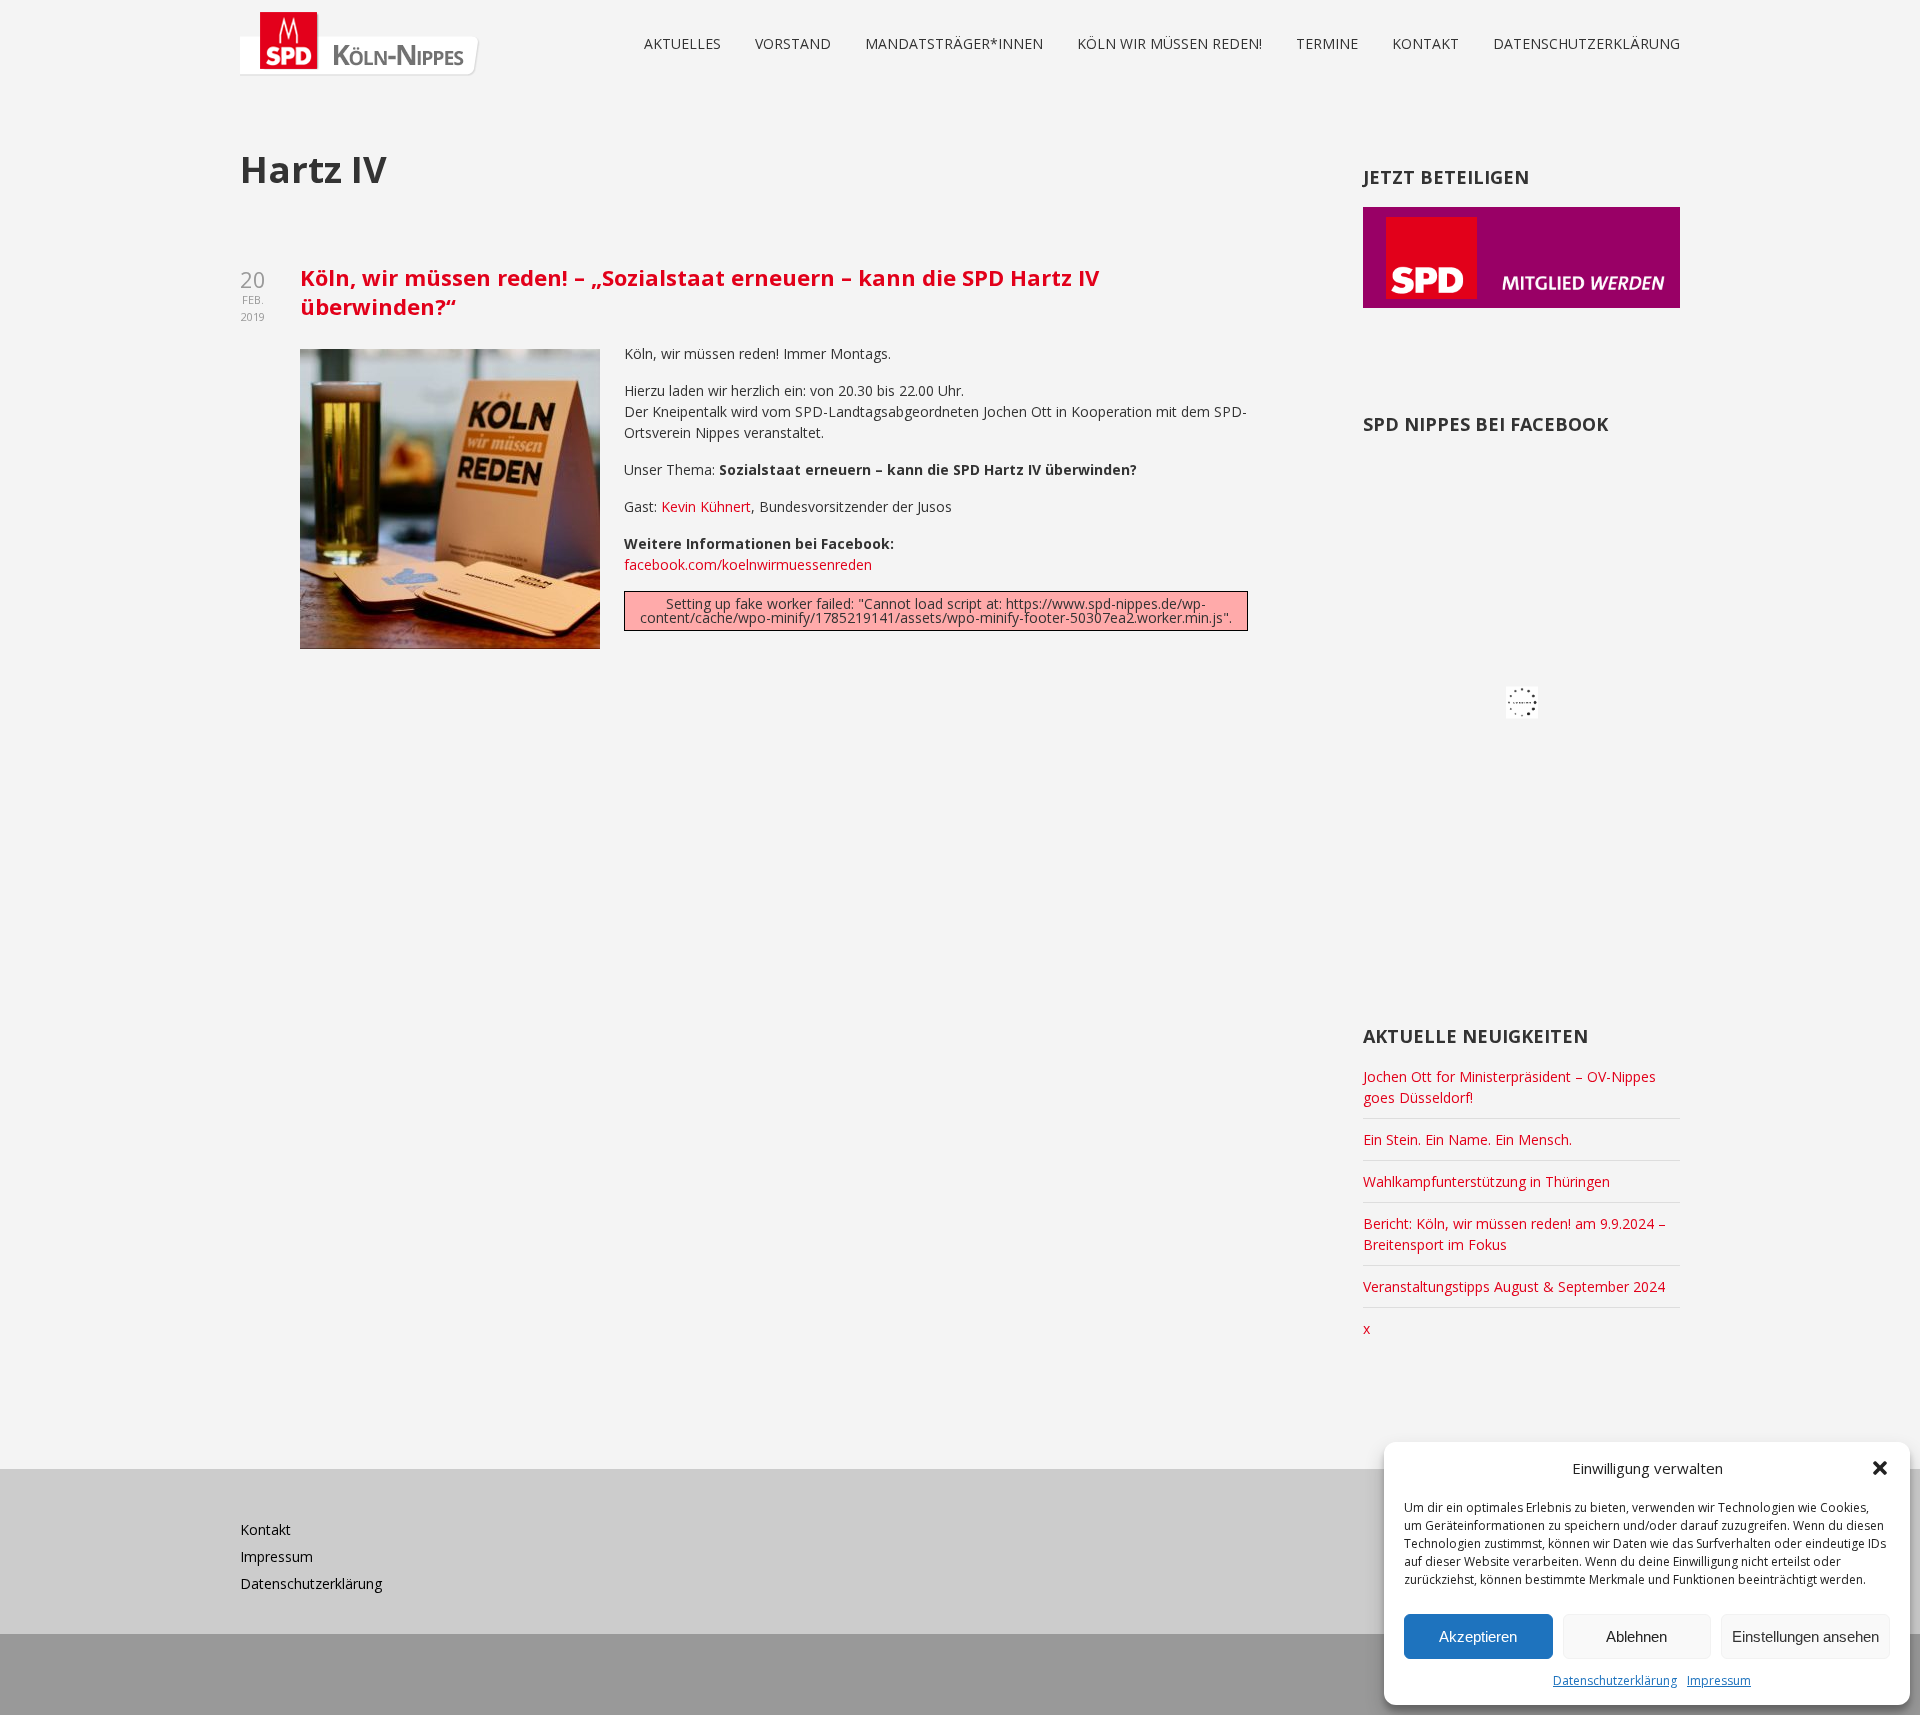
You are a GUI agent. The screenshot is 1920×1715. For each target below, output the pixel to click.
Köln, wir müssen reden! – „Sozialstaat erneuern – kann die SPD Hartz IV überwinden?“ (699, 291)
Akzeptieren (1478, 1636)
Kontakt (265, 1529)
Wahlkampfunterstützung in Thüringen (1486, 1181)
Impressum (1719, 1680)
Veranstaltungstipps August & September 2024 (1514, 1286)
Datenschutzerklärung (1615, 1680)
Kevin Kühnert (706, 506)
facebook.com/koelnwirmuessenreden (748, 564)
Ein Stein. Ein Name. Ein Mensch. (1467, 1139)
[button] (1880, 1468)
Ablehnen (1636, 1636)
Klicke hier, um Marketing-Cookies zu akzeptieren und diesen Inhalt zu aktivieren (1528, 704)
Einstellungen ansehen (1805, 1636)
